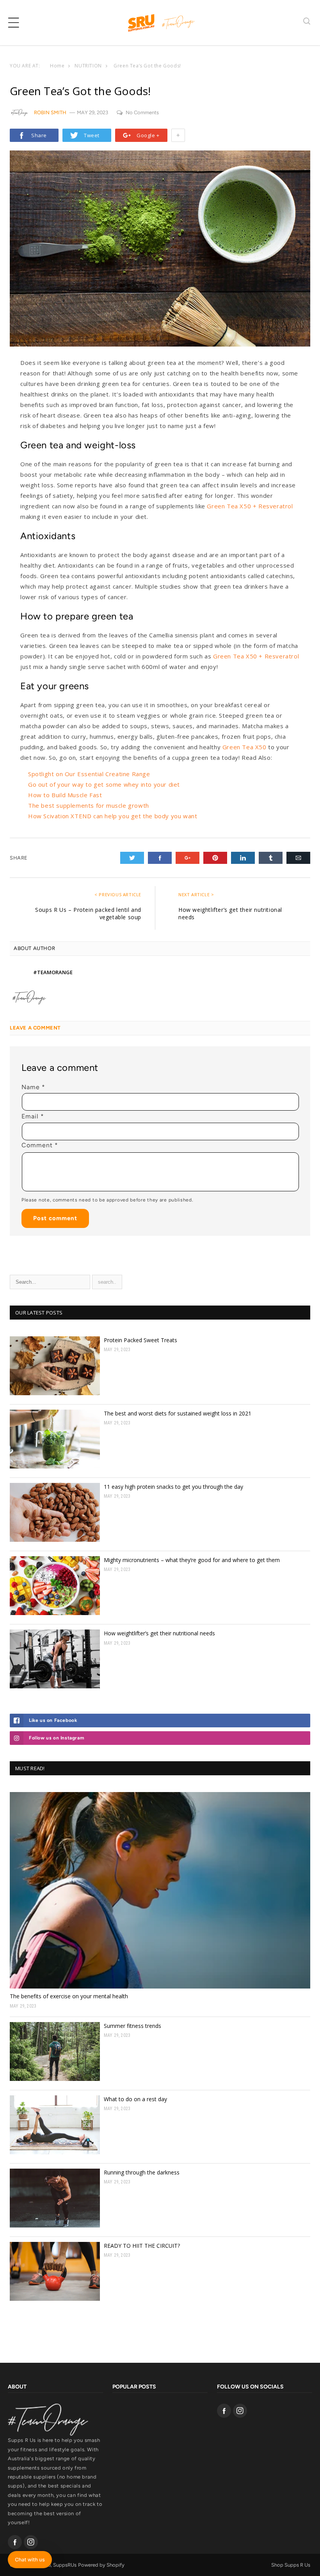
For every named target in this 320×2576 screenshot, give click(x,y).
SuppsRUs (65, 2565)
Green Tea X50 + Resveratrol (250, 506)
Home (57, 66)
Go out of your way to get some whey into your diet (104, 784)
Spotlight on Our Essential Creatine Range (89, 774)
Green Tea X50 (244, 747)
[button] (14, 23)
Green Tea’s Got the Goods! (147, 66)
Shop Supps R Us (291, 2565)
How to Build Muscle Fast (65, 795)
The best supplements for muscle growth (89, 805)
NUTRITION (88, 66)
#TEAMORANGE (53, 972)
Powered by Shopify (101, 2565)
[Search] (307, 22)
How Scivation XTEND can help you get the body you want (113, 816)
